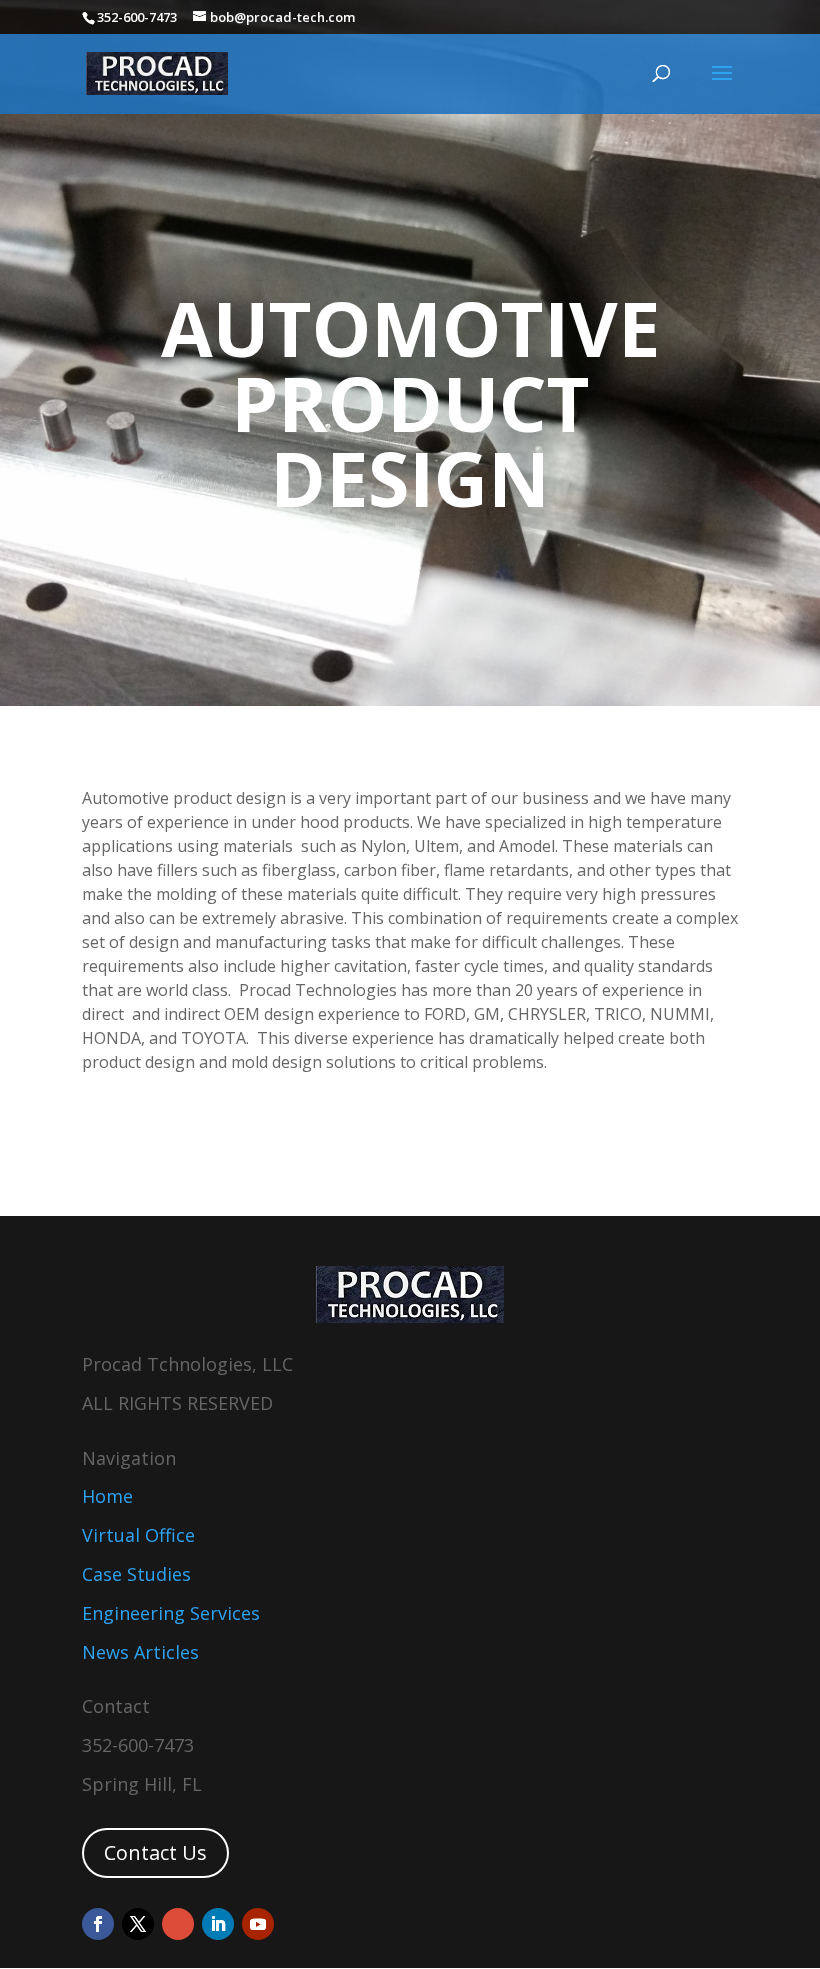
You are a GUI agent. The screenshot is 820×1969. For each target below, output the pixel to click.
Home (107, 1496)
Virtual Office (138, 1535)
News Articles (140, 1652)
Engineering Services (171, 1613)
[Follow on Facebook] (98, 1924)
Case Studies (136, 1574)
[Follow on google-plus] (178, 1924)
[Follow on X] (138, 1924)
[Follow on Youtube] (258, 1924)
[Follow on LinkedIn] (218, 1924)
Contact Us (155, 1852)
